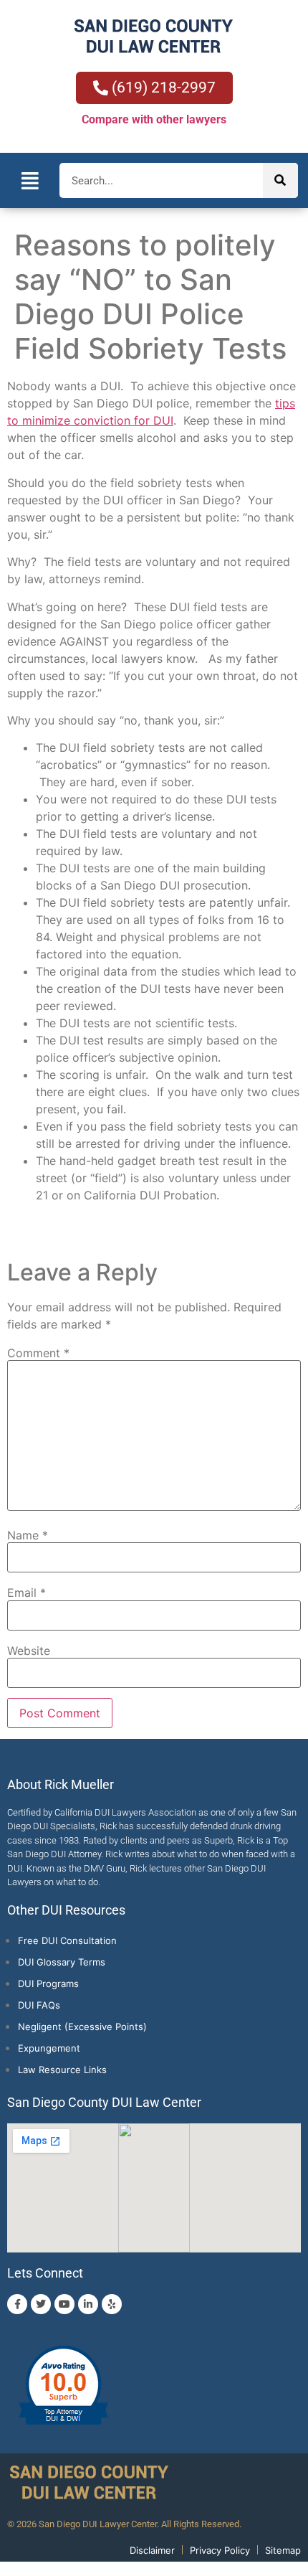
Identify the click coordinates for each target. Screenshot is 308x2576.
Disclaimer (152, 2550)
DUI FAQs (39, 2005)
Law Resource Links (62, 2070)
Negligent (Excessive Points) (82, 2027)
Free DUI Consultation (67, 1940)
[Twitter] (41, 2304)
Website (29, 1651)
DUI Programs (48, 1983)
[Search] (280, 180)
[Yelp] (112, 2304)
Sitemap (283, 2550)
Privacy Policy (220, 2550)
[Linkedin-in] (88, 2304)
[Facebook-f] (17, 2304)
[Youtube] (64, 2304)
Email (27, 1593)
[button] (30, 180)
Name (28, 1535)
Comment (38, 1353)
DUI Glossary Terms (62, 1962)
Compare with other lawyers (154, 119)
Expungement (49, 2048)
